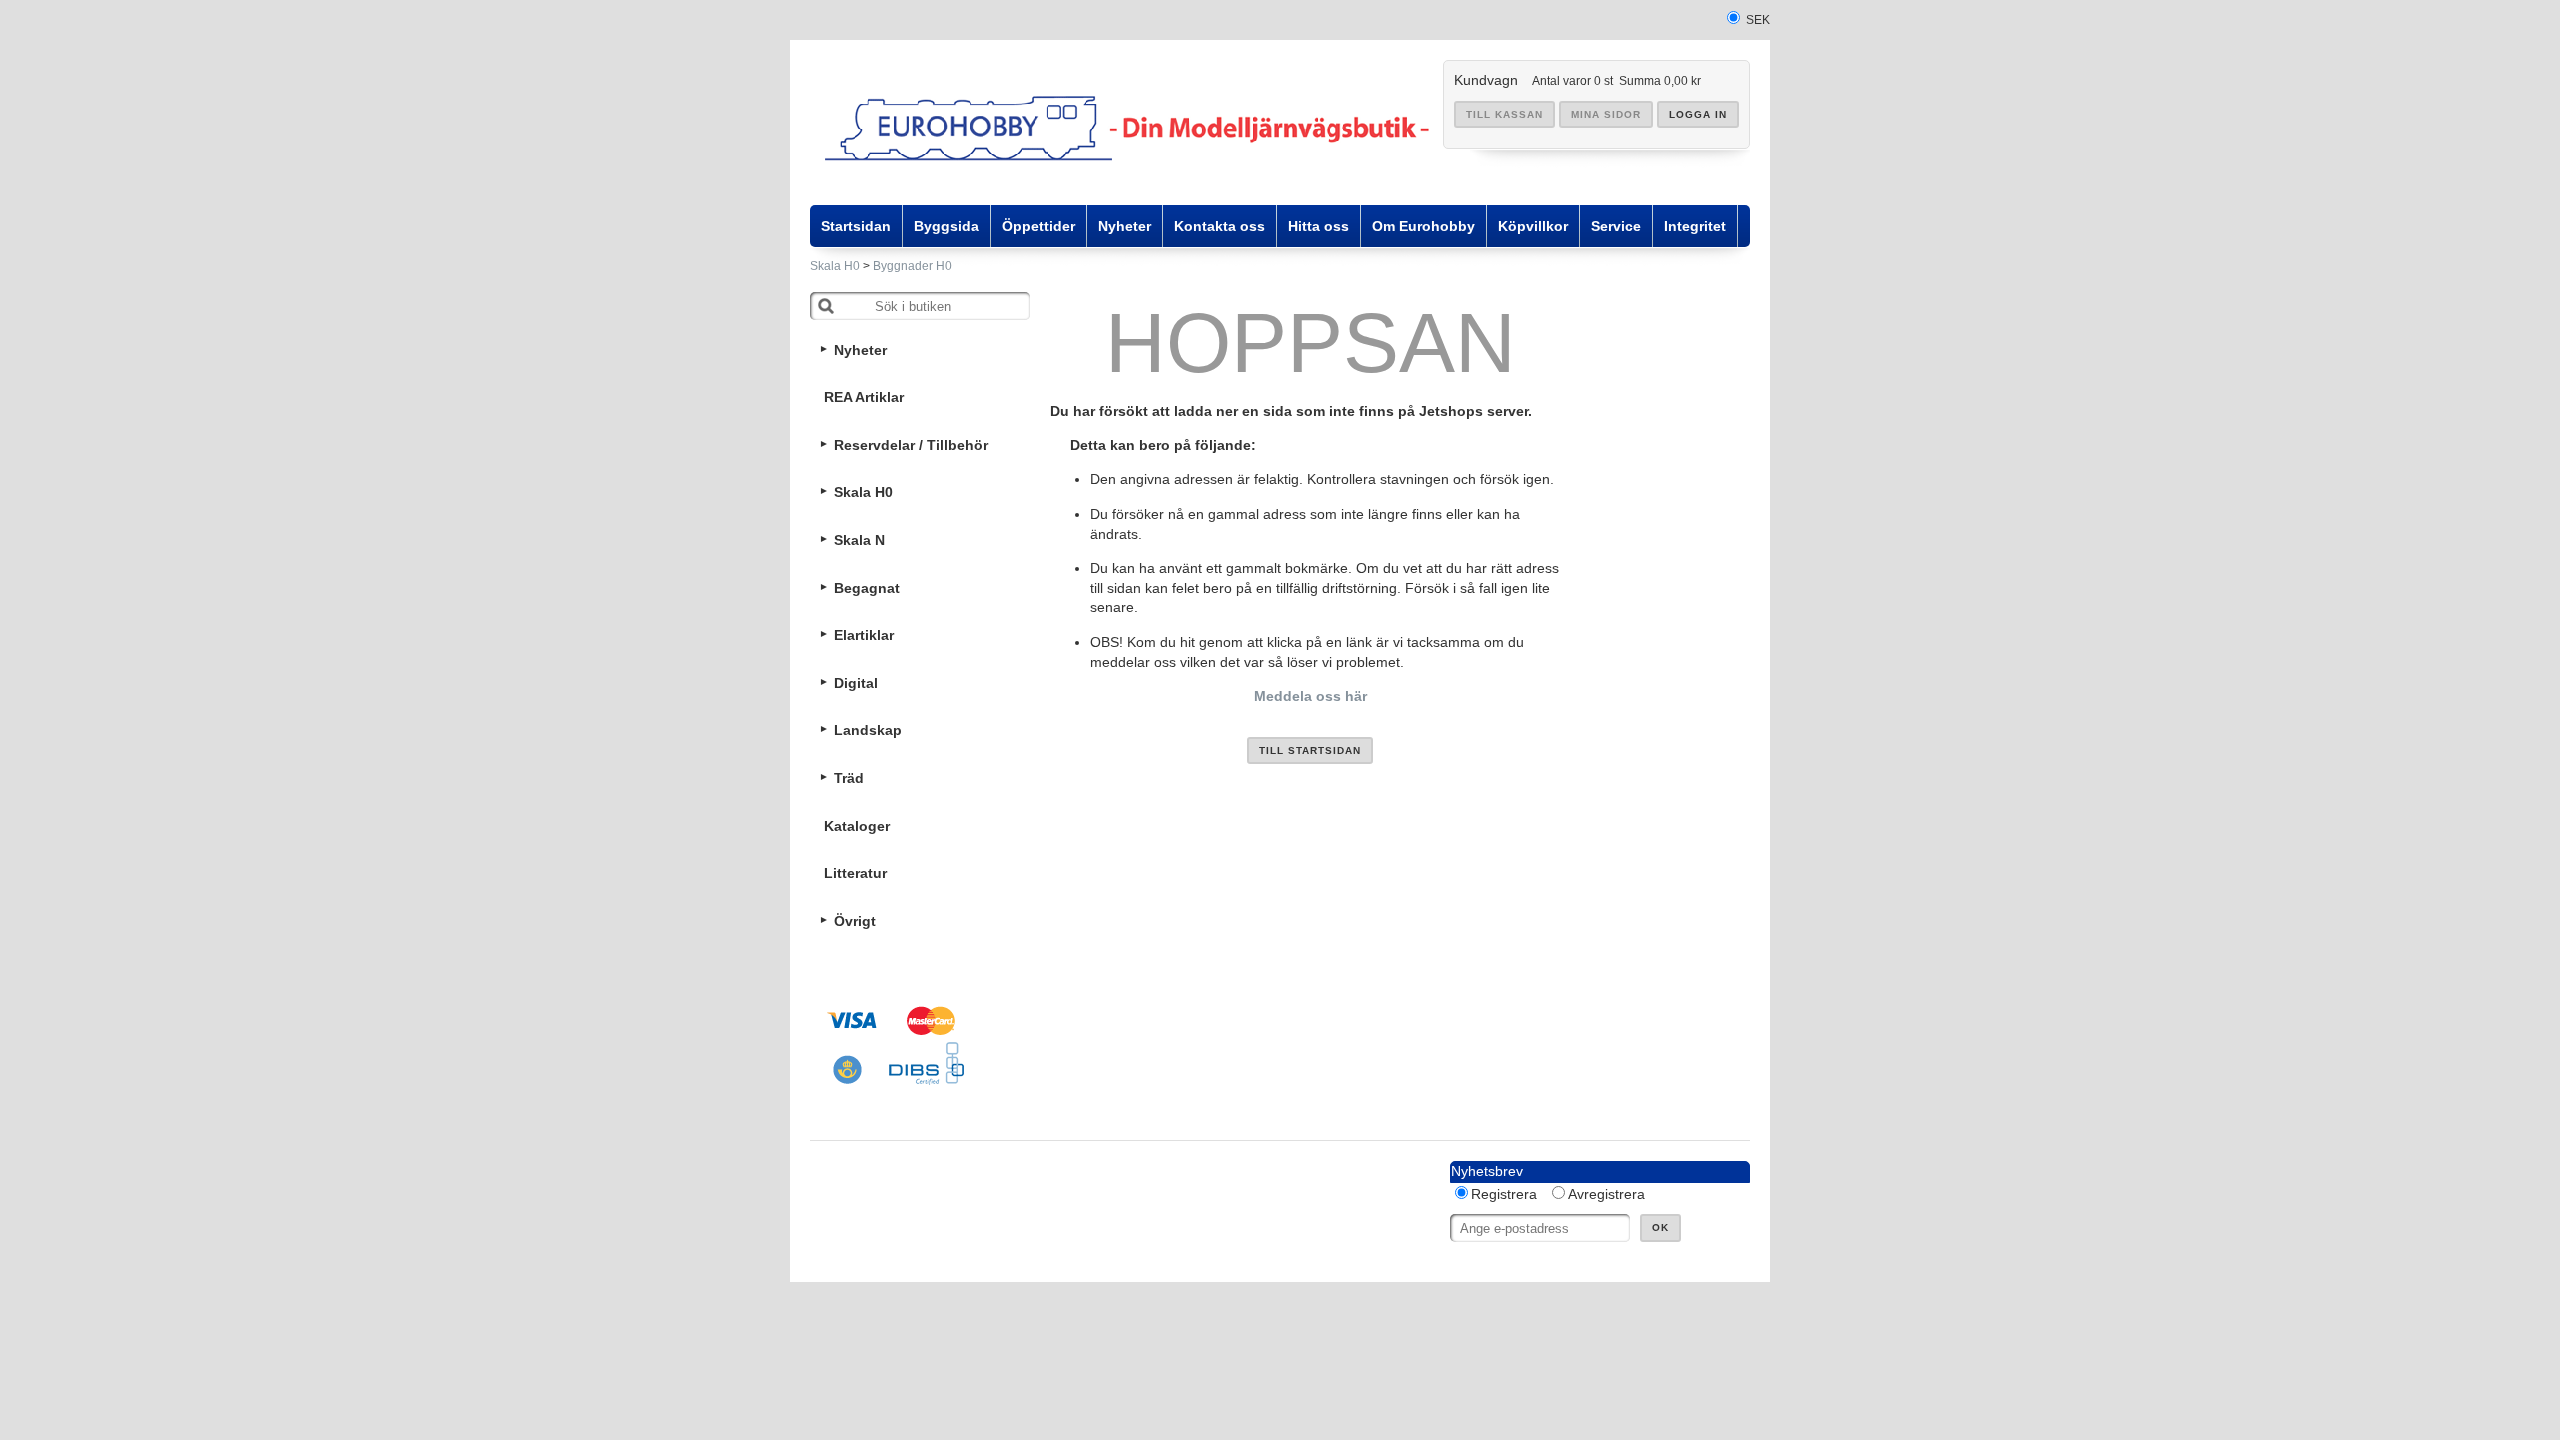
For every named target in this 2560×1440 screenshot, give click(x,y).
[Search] (826, 306)
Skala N (859, 540)
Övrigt (855, 921)
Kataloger (857, 826)
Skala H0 (835, 266)
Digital (856, 683)
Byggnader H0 (912, 266)
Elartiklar (864, 635)
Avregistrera (1606, 1194)
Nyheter (860, 350)
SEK (1758, 20)
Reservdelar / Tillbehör (911, 445)
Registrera (1504, 1194)
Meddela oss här (1310, 696)
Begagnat (867, 588)
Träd (849, 778)
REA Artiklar (864, 397)
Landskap (868, 730)
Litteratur (855, 873)
